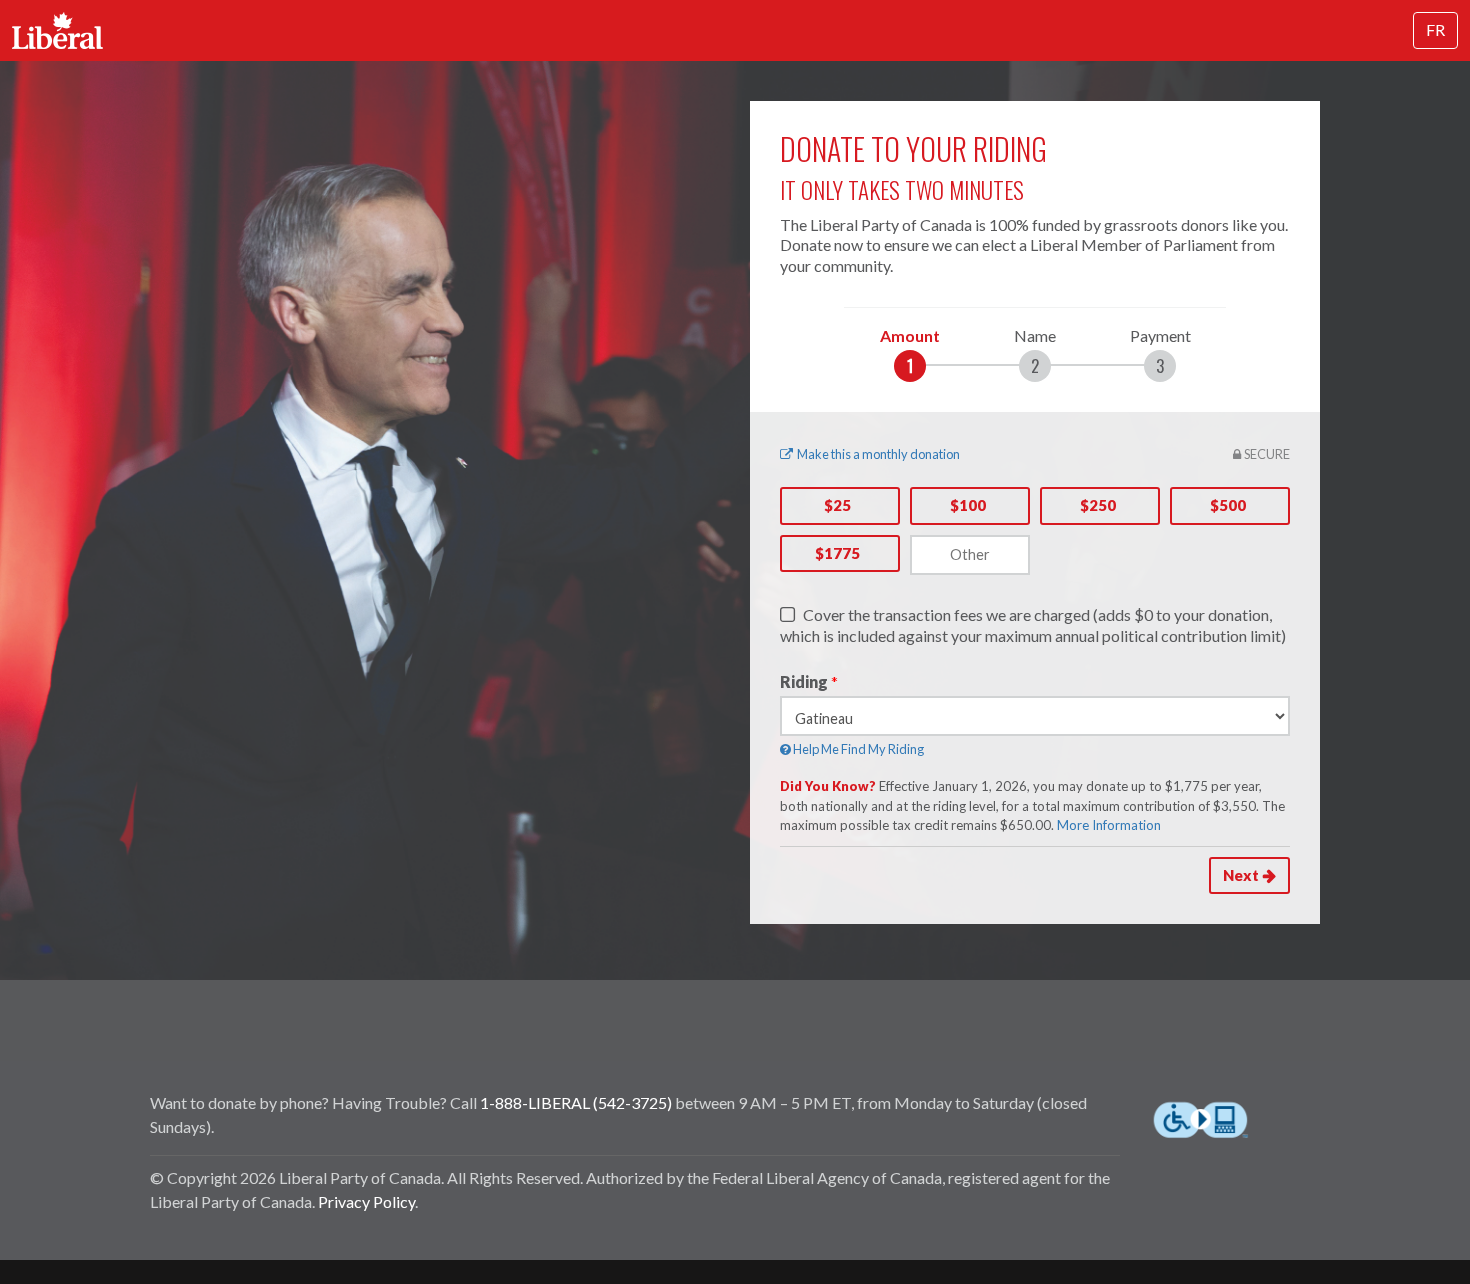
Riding (804, 681)
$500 (1228, 505)
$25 (837, 505)
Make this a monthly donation (878, 454)
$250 (1098, 505)
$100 (968, 505)
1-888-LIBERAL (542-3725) (576, 1102)
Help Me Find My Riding (857, 749)
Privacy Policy (366, 1201)
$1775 (837, 553)
